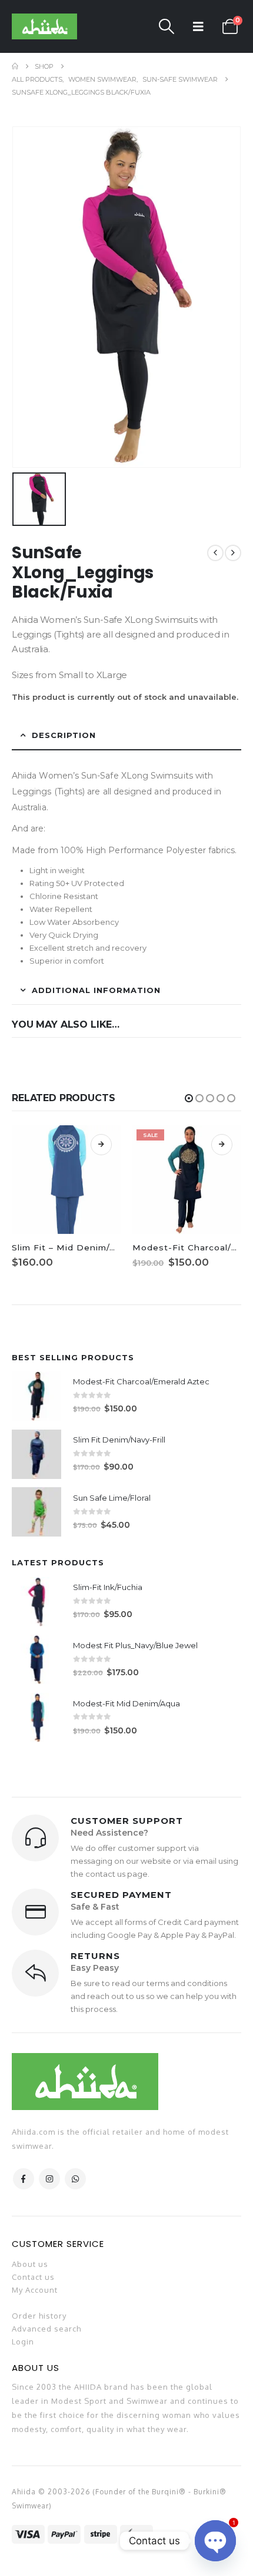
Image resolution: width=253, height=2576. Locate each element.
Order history (39, 2316)
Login (23, 2342)
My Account (35, 2290)
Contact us (33, 2277)
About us (30, 2264)
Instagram (49, 2179)
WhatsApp (75, 2179)
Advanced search (46, 2329)
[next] (233, 553)
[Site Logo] (44, 26)
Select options (101, 1145)
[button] (167, 26)
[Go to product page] (36, 1396)
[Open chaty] (215, 2541)
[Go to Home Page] (15, 66)
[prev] (215, 553)
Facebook (24, 2179)
